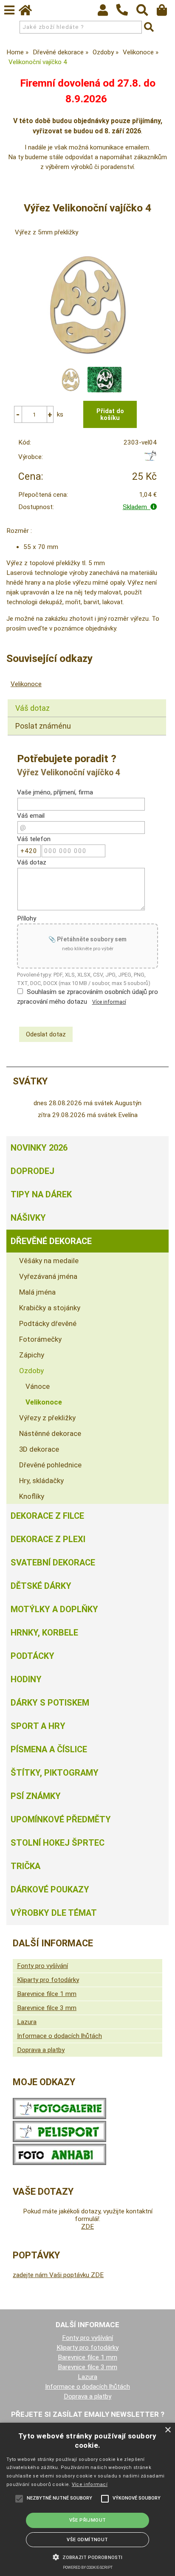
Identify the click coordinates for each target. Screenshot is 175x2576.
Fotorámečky (40, 1339)
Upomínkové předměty (61, 1819)
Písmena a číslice (49, 1749)
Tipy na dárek (41, 1194)
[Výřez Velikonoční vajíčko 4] (87, 305)
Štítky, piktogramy (55, 1773)
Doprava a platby (41, 2050)
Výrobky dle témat (54, 1913)
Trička (25, 1866)
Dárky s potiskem (50, 1703)
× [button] (168, 2430)
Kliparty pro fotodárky (48, 1980)
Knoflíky (32, 1496)
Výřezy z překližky (47, 1418)
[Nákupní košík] (166, 12)
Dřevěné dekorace (51, 1241)
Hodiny (26, 1679)
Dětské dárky (41, 1586)
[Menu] (9, 10)
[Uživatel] (107, 12)
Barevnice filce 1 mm (47, 1994)
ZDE (87, 2227)
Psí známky (36, 1796)
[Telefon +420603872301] (126, 16)
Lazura (27, 2022)
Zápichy (32, 1355)
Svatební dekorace (53, 1562)
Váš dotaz (32, 708)
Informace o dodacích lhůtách (59, 2036)
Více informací (109, 1002)
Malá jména (37, 1292)
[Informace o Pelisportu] (59, 2140)
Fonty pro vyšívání (42, 1966)
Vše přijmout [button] (88, 2520)
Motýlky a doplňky (54, 1609)
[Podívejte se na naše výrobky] (59, 2117)
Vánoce (38, 1386)
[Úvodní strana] (29, 12)
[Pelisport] (150, 459)
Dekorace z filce (47, 1516)
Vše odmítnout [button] (87, 2540)
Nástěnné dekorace (50, 1433)
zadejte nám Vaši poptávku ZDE (58, 2275)
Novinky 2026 (39, 1148)
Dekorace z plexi (48, 1539)
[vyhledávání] (146, 12)
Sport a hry (38, 1726)
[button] (87, 2556)
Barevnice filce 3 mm (47, 2008)
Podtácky (32, 1656)
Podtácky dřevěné (48, 1323)
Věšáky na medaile (49, 1261)
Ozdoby (31, 1371)
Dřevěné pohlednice (50, 1465)
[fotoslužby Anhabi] (59, 2163)
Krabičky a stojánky (50, 1308)
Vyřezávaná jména (48, 1276)
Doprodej (32, 1171)
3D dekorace (39, 1449)
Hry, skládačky (41, 1481)
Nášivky (28, 1218)
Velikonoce (26, 684)
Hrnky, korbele (44, 1633)
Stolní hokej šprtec (58, 1843)
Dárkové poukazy (50, 1889)
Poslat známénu (43, 726)
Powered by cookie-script (88, 2568)
